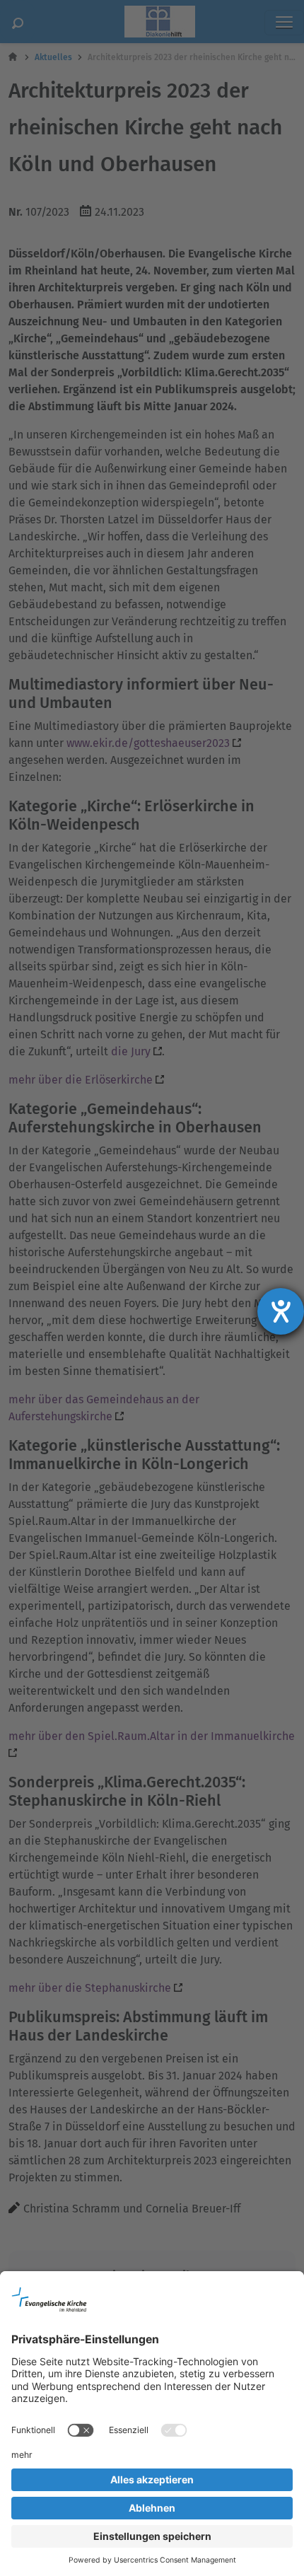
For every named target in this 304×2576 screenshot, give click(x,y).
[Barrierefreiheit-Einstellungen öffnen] (281, 1311)
